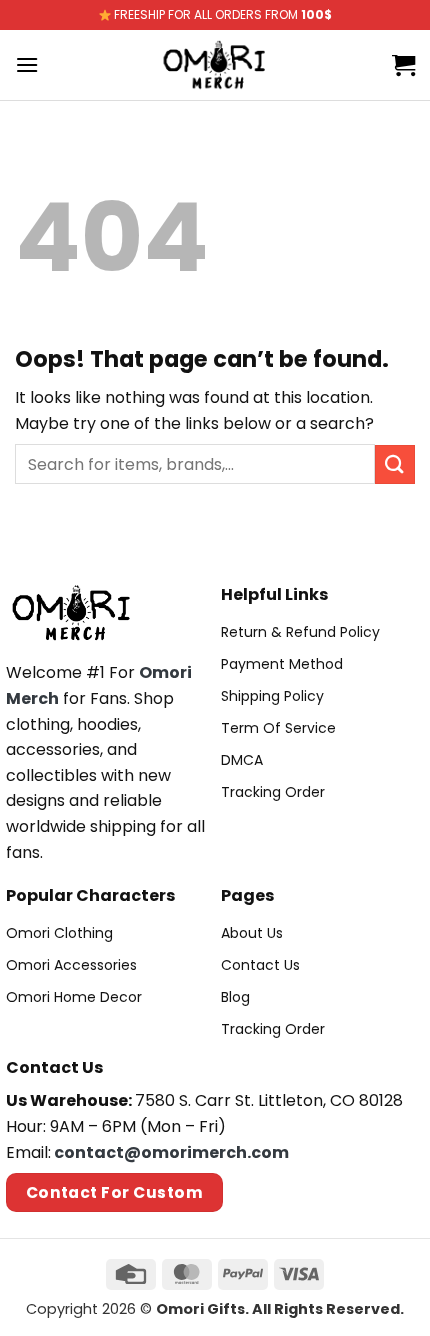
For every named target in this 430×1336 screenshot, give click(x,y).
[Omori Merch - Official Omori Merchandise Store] (215, 65)
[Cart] (403, 65)
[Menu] (27, 64)
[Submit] (395, 464)
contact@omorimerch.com (171, 1152)
